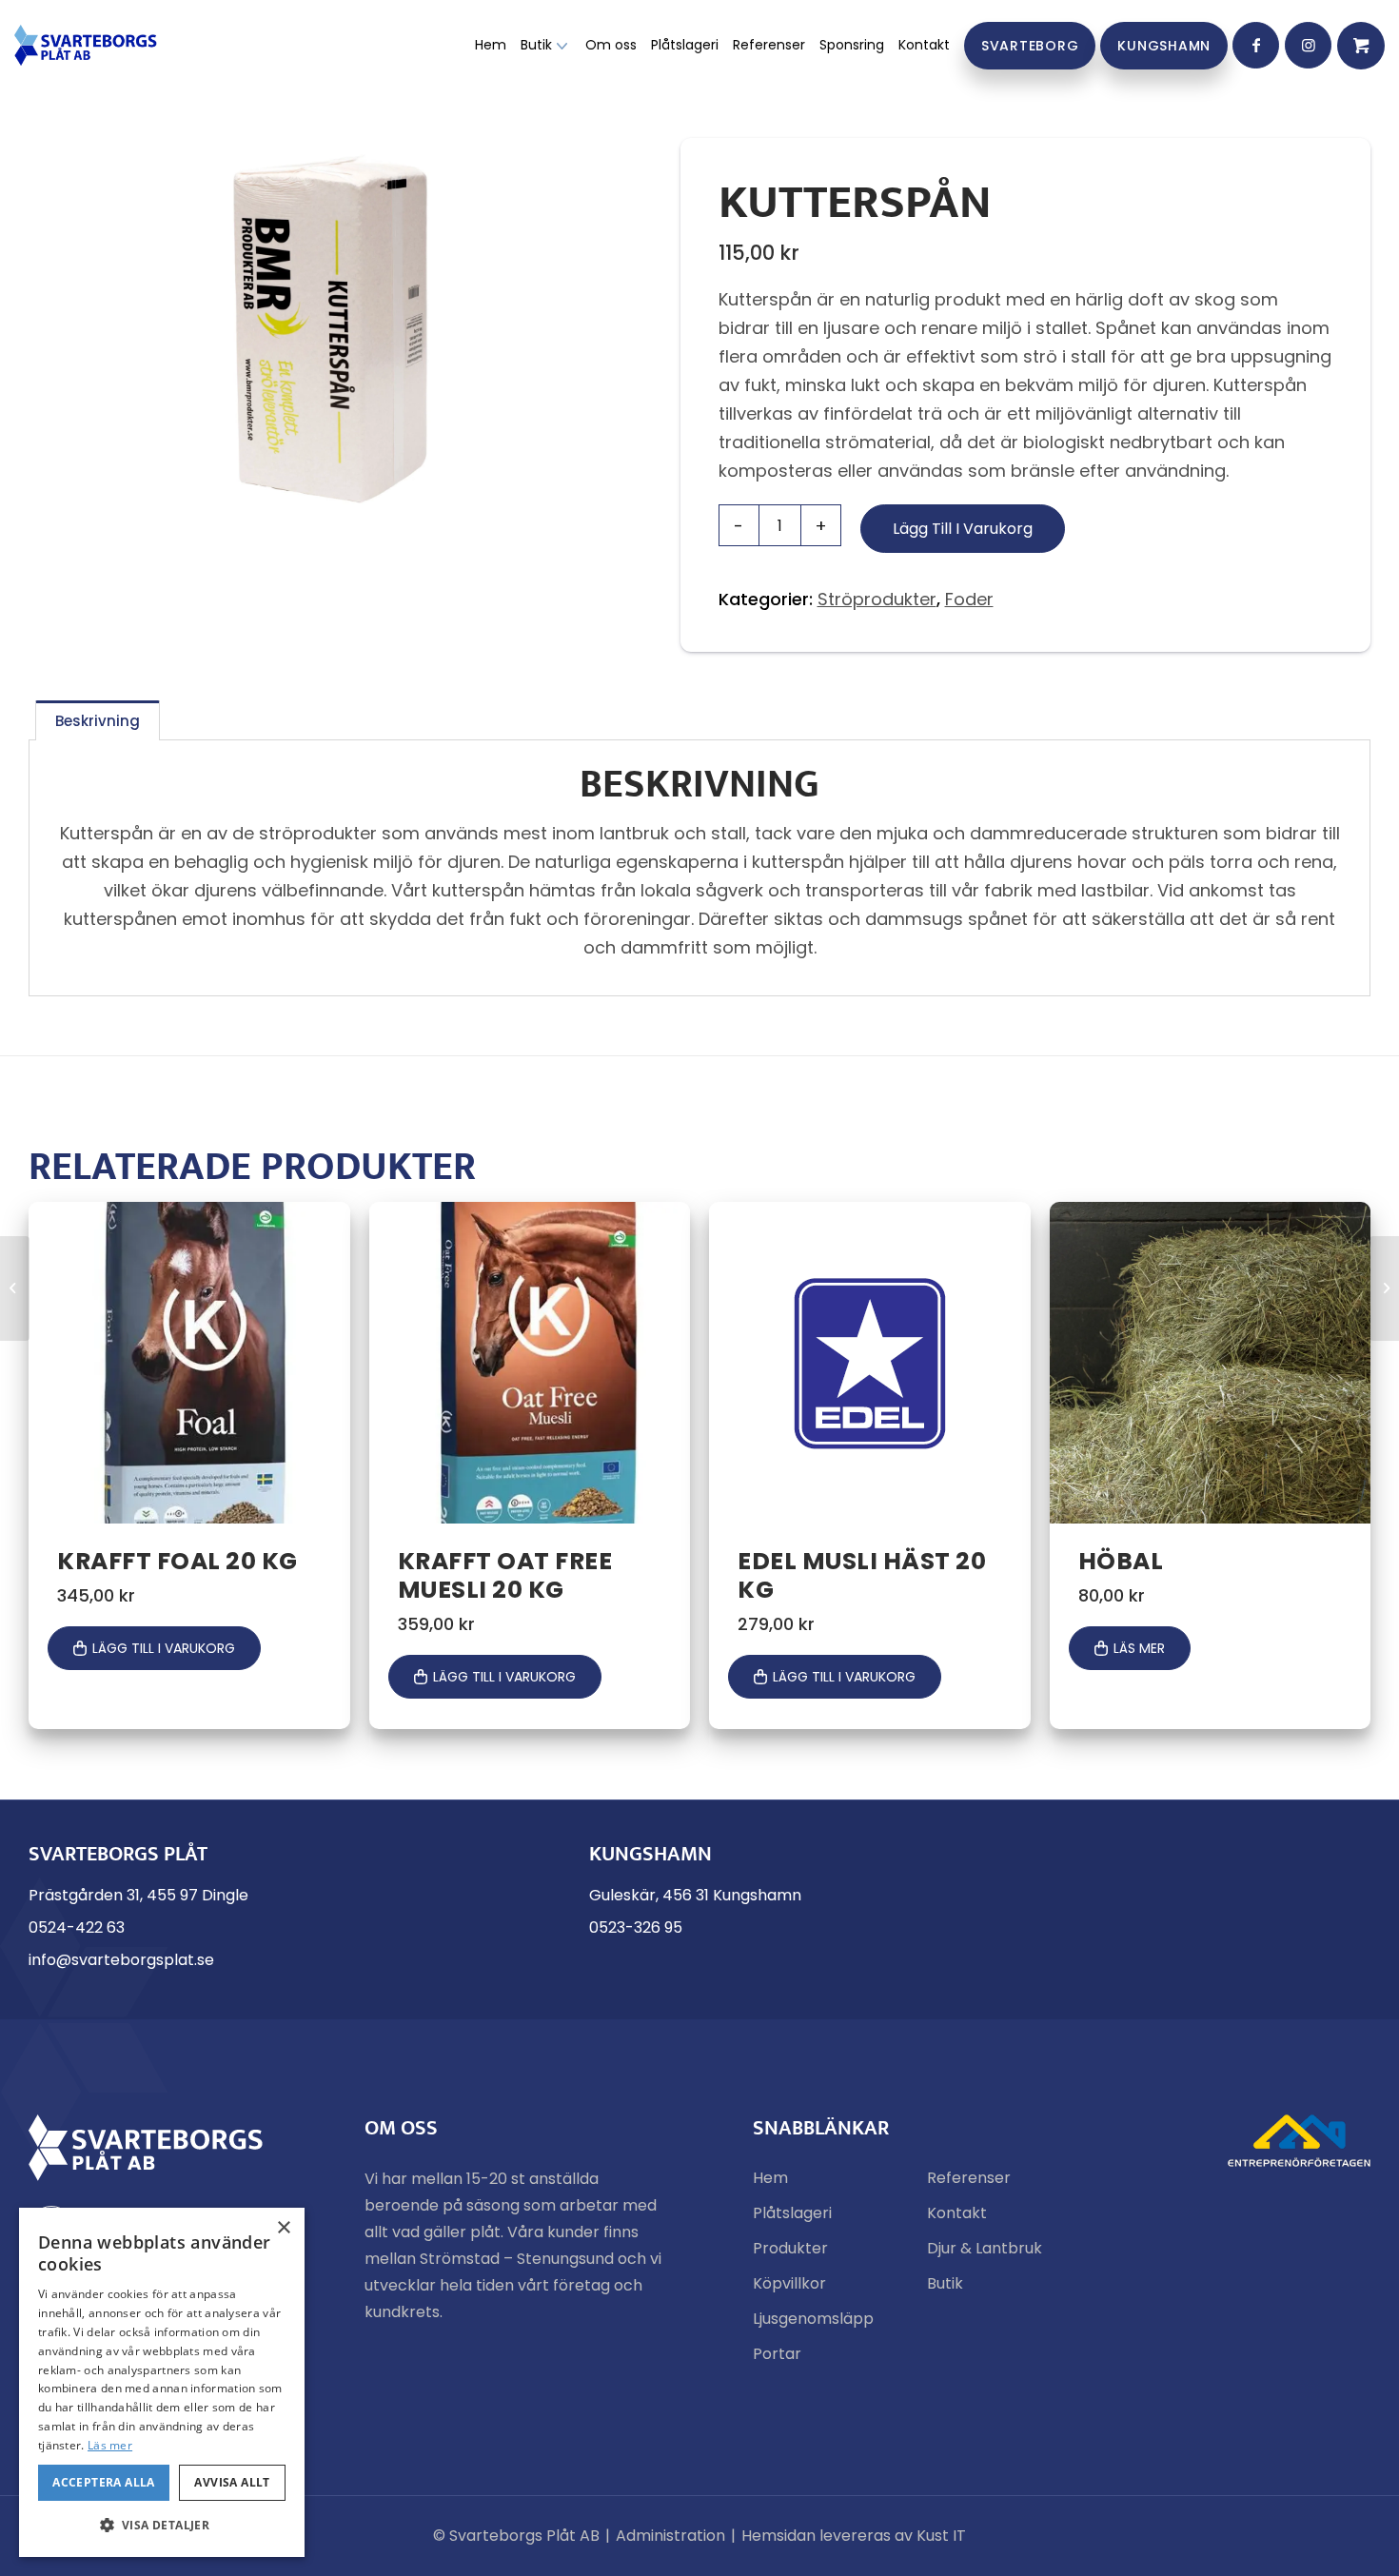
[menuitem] (491, 45)
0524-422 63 (77, 1927)
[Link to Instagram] (1308, 45)
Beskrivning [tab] (98, 721)
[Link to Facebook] (1256, 45)
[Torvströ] (1384, 1288)
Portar (777, 2354)
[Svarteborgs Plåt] (86, 45)
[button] (162, 2526)
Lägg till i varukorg (963, 529)
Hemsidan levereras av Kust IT (854, 2536)
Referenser (969, 2178)
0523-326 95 (636, 1927)
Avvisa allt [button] (232, 2482)
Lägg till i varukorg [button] (164, 1648)
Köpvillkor (789, 2283)
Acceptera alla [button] (104, 2482)
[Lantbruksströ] (15, 1288)
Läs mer (1139, 1648)
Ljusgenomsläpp (813, 2319)
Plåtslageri (792, 2213)
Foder (969, 599)
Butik (945, 2283)
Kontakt (957, 2213)
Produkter (790, 2248)
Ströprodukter (877, 599)
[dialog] (162, 2382)
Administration (670, 2536)
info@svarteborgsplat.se (121, 1960)
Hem (770, 2178)
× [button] (283, 2228)
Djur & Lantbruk (985, 2248)
